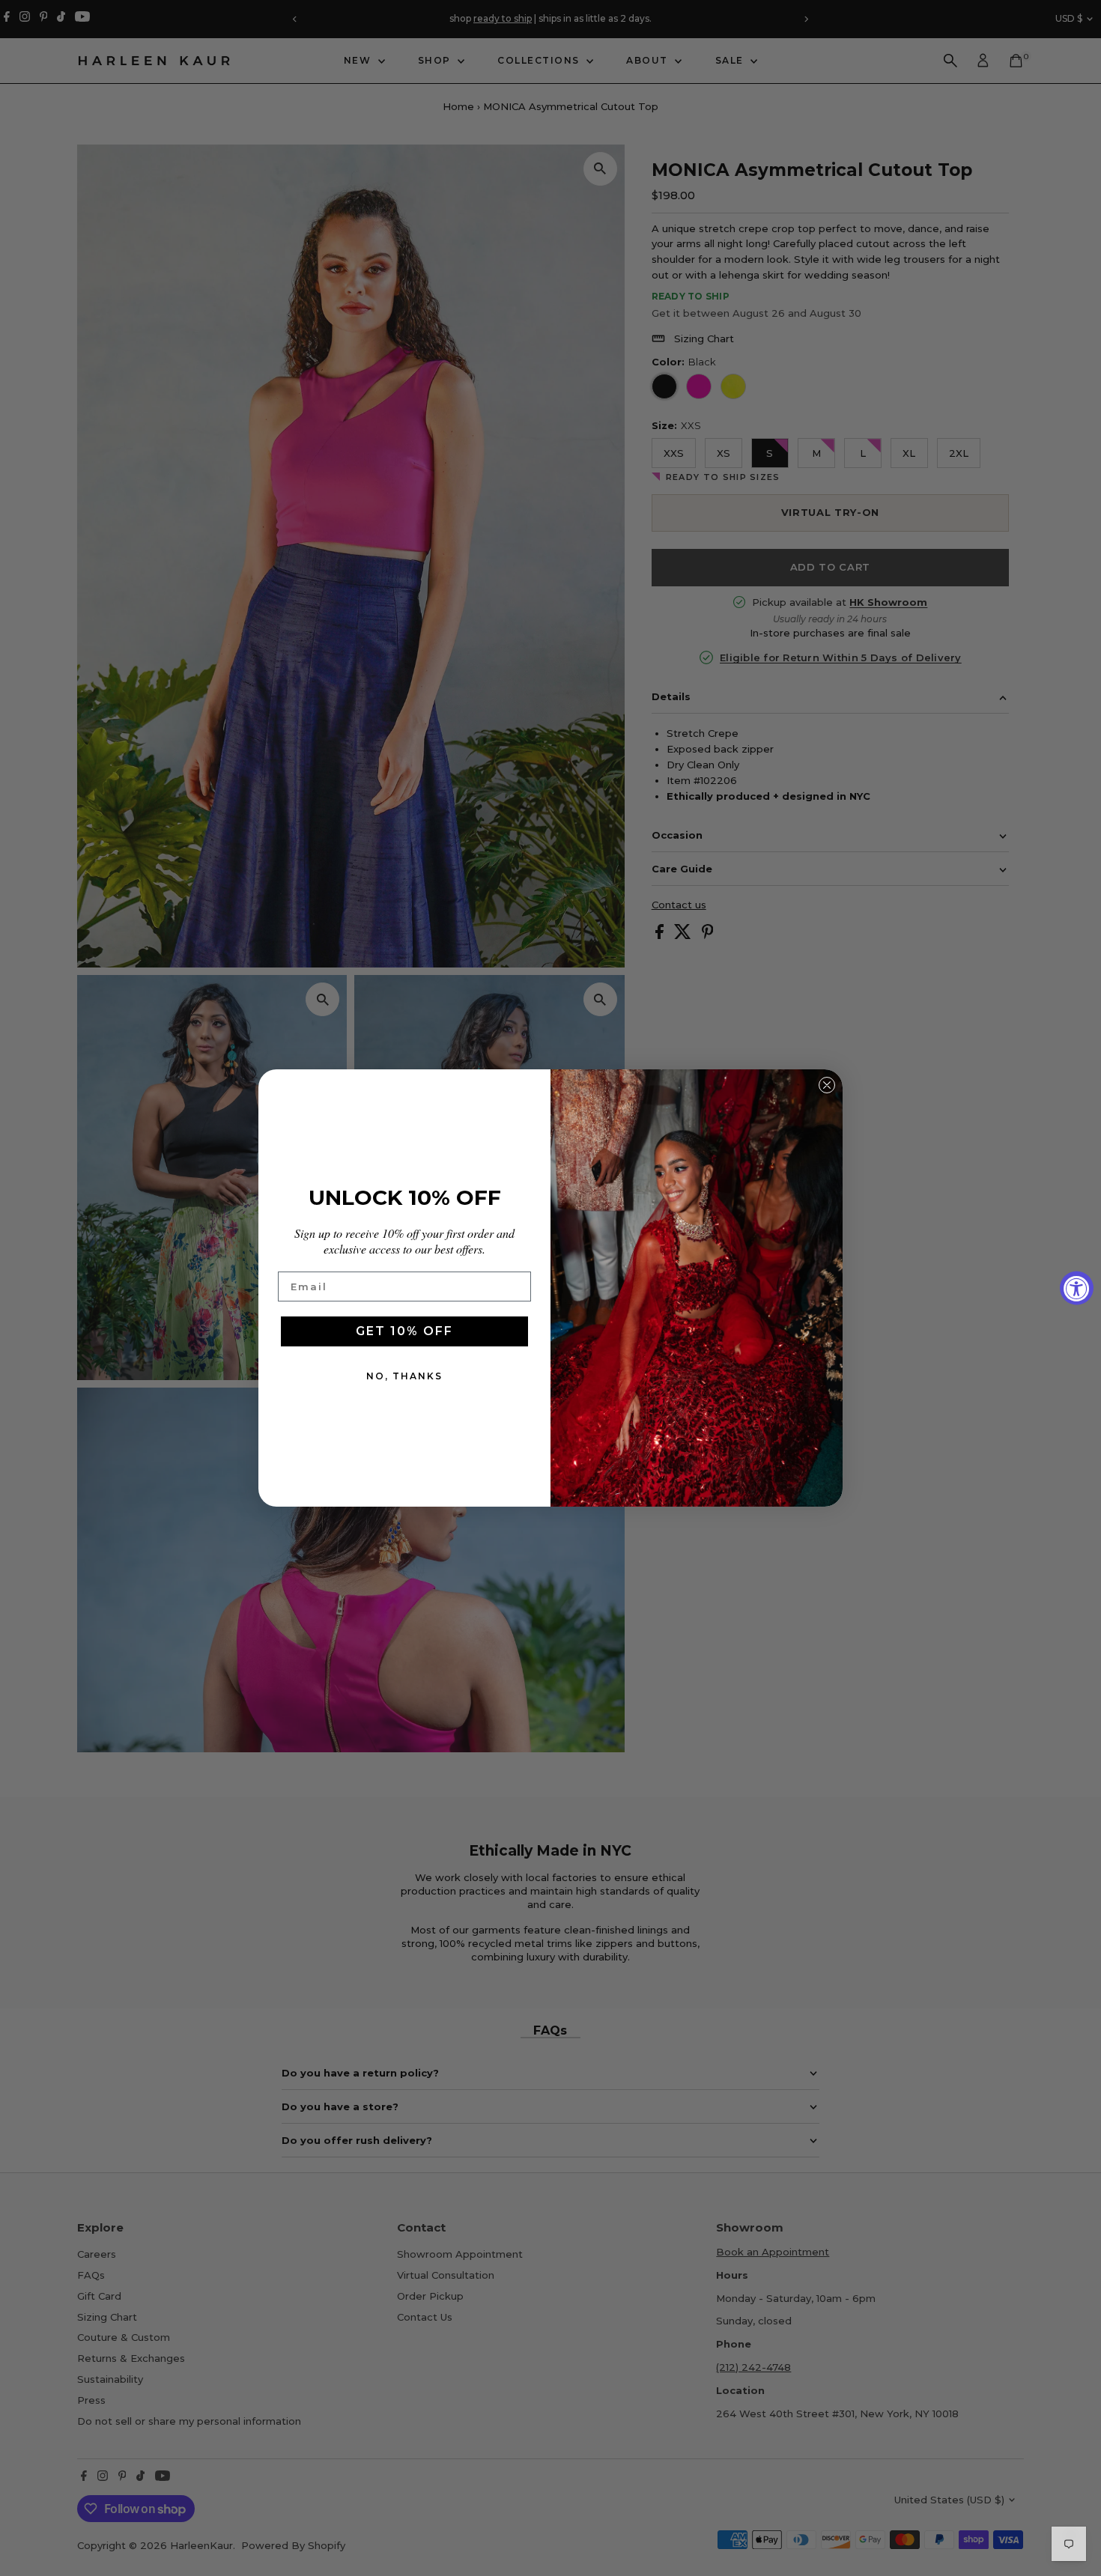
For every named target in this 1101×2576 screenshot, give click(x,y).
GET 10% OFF (404, 1331)
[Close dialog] (827, 1085)
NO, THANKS (404, 1376)
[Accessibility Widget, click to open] (1077, 1288)
